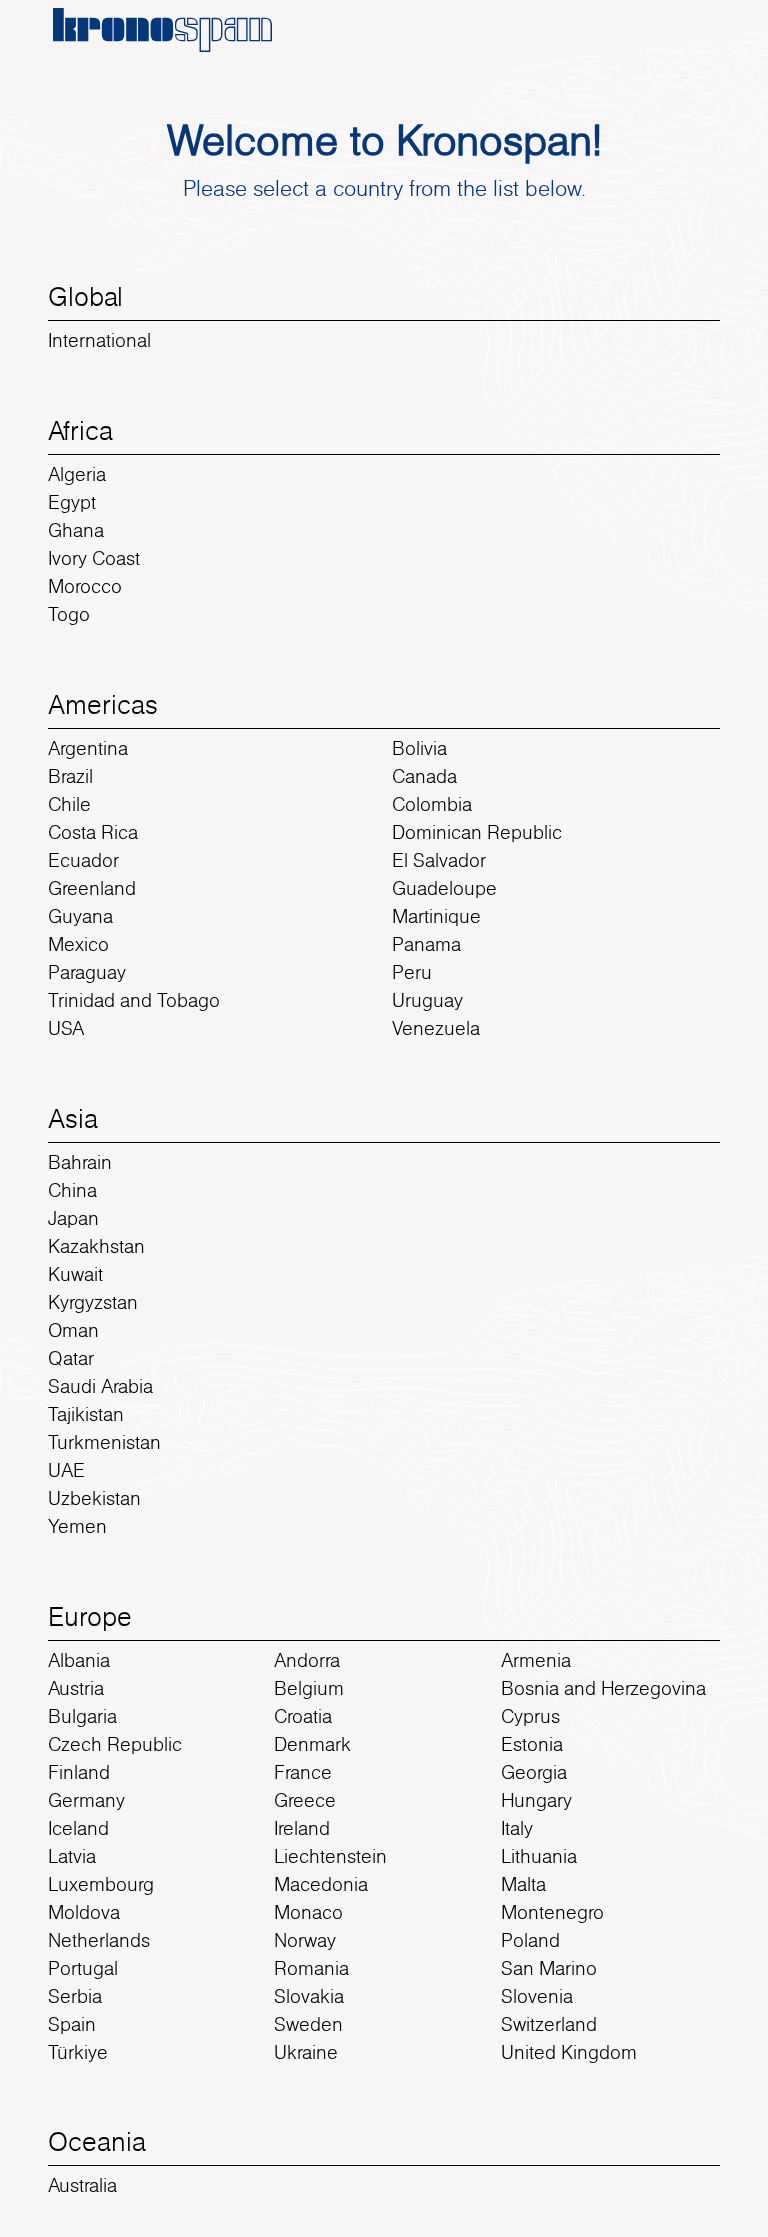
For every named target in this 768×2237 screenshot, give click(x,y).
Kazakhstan (96, 1246)
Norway (305, 1940)
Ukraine (306, 2052)
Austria (76, 1688)
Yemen (77, 1526)
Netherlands (99, 1940)
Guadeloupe (444, 888)
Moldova (84, 1912)
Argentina (88, 748)
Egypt (72, 502)
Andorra (307, 1660)
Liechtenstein (330, 1856)
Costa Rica (93, 832)
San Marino (549, 1968)
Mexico (78, 944)
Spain (72, 2024)
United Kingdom (569, 2052)
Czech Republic (115, 1744)
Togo (69, 614)
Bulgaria (82, 1716)
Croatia (303, 1716)
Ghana (76, 530)
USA (66, 1028)
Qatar (71, 1358)
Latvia (72, 1856)
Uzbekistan (94, 1498)
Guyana (80, 916)
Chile (69, 804)
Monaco (308, 1912)
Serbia (75, 1996)
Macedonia (321, 1884)
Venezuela (436, 1028)
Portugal (83, 1968)
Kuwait (75, 1274)
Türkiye (78, 2052)
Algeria (77, 474)
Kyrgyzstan (93, 1302)
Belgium (309, 1688)
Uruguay (427, 1000)
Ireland (302, 1828)
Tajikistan (86, 1414)
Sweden (308, 2024)
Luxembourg (101, 1884)
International (99, 340)
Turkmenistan (104, 1442)
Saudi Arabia (100, 1386)
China (72, 1190)
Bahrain (80, 1162)
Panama (426, 944)
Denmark (312, 1744)
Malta (523, 1884)
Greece (305, 1800)
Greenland (92, 888)
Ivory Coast (94, 558)
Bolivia (419, 748)
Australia (82, 2185)
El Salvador (439, 860)
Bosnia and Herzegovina (603, 1688)
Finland (79, 1772)
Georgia (534, 1772)
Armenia (536, 1660)
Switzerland (549, 2024)
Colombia (432, 804)
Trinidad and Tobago (134, 1000)
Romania (311, 1968)
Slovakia (309, 1996)
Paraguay (87, 972)
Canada (424, 776)
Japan (73, 1218)
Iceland (78, 1828)
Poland (530, 1940)
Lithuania (539, 1856)
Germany (86, 1800)
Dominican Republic (477, 832)
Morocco (85, 586)
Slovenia (537, 1996)
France (303, 1772)
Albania (79, 1660)
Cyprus (530, 1716)
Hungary (536, 1800)
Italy (517, 1828)
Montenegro (552, 1912)
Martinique (436, 916)
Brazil (70, 776)
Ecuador (83, 860)
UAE (66, 1470)
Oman (73, 1330)
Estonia (532, 1744)
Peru (412, 972)
